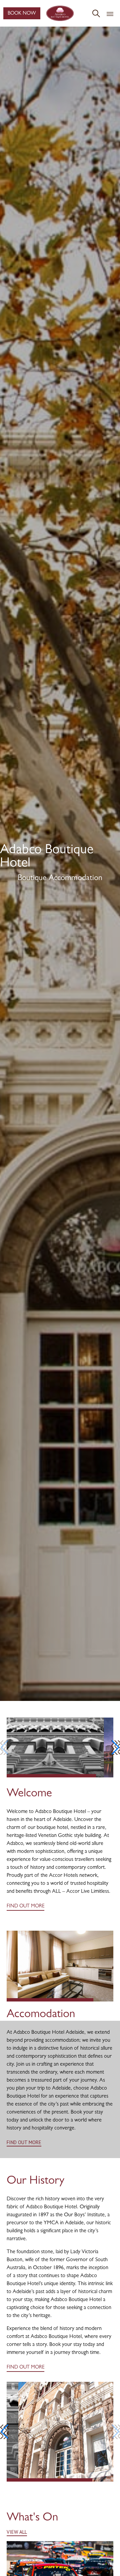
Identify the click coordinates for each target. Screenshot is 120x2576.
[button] (115, 1747)
